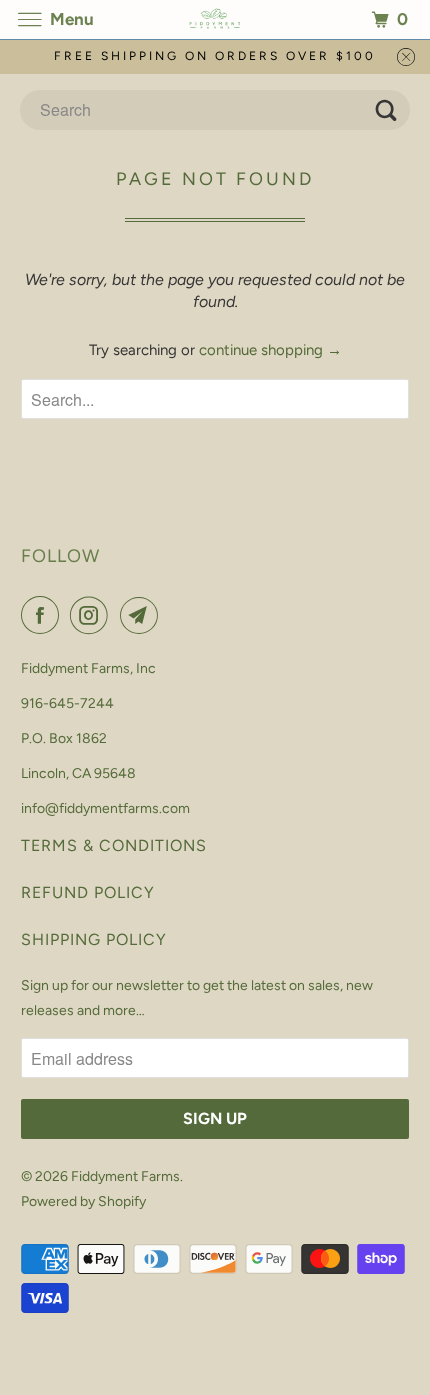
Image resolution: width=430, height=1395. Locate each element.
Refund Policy (88, 892)
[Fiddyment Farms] (215, 19)
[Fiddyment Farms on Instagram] (93, 615)
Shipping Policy (94, 939)
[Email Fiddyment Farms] (143, 615)
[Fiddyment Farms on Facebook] (44, 615)
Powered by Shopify (83, 1201)
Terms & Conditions (114, 845)
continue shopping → (270, 350)
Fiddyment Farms (125, 1176)
